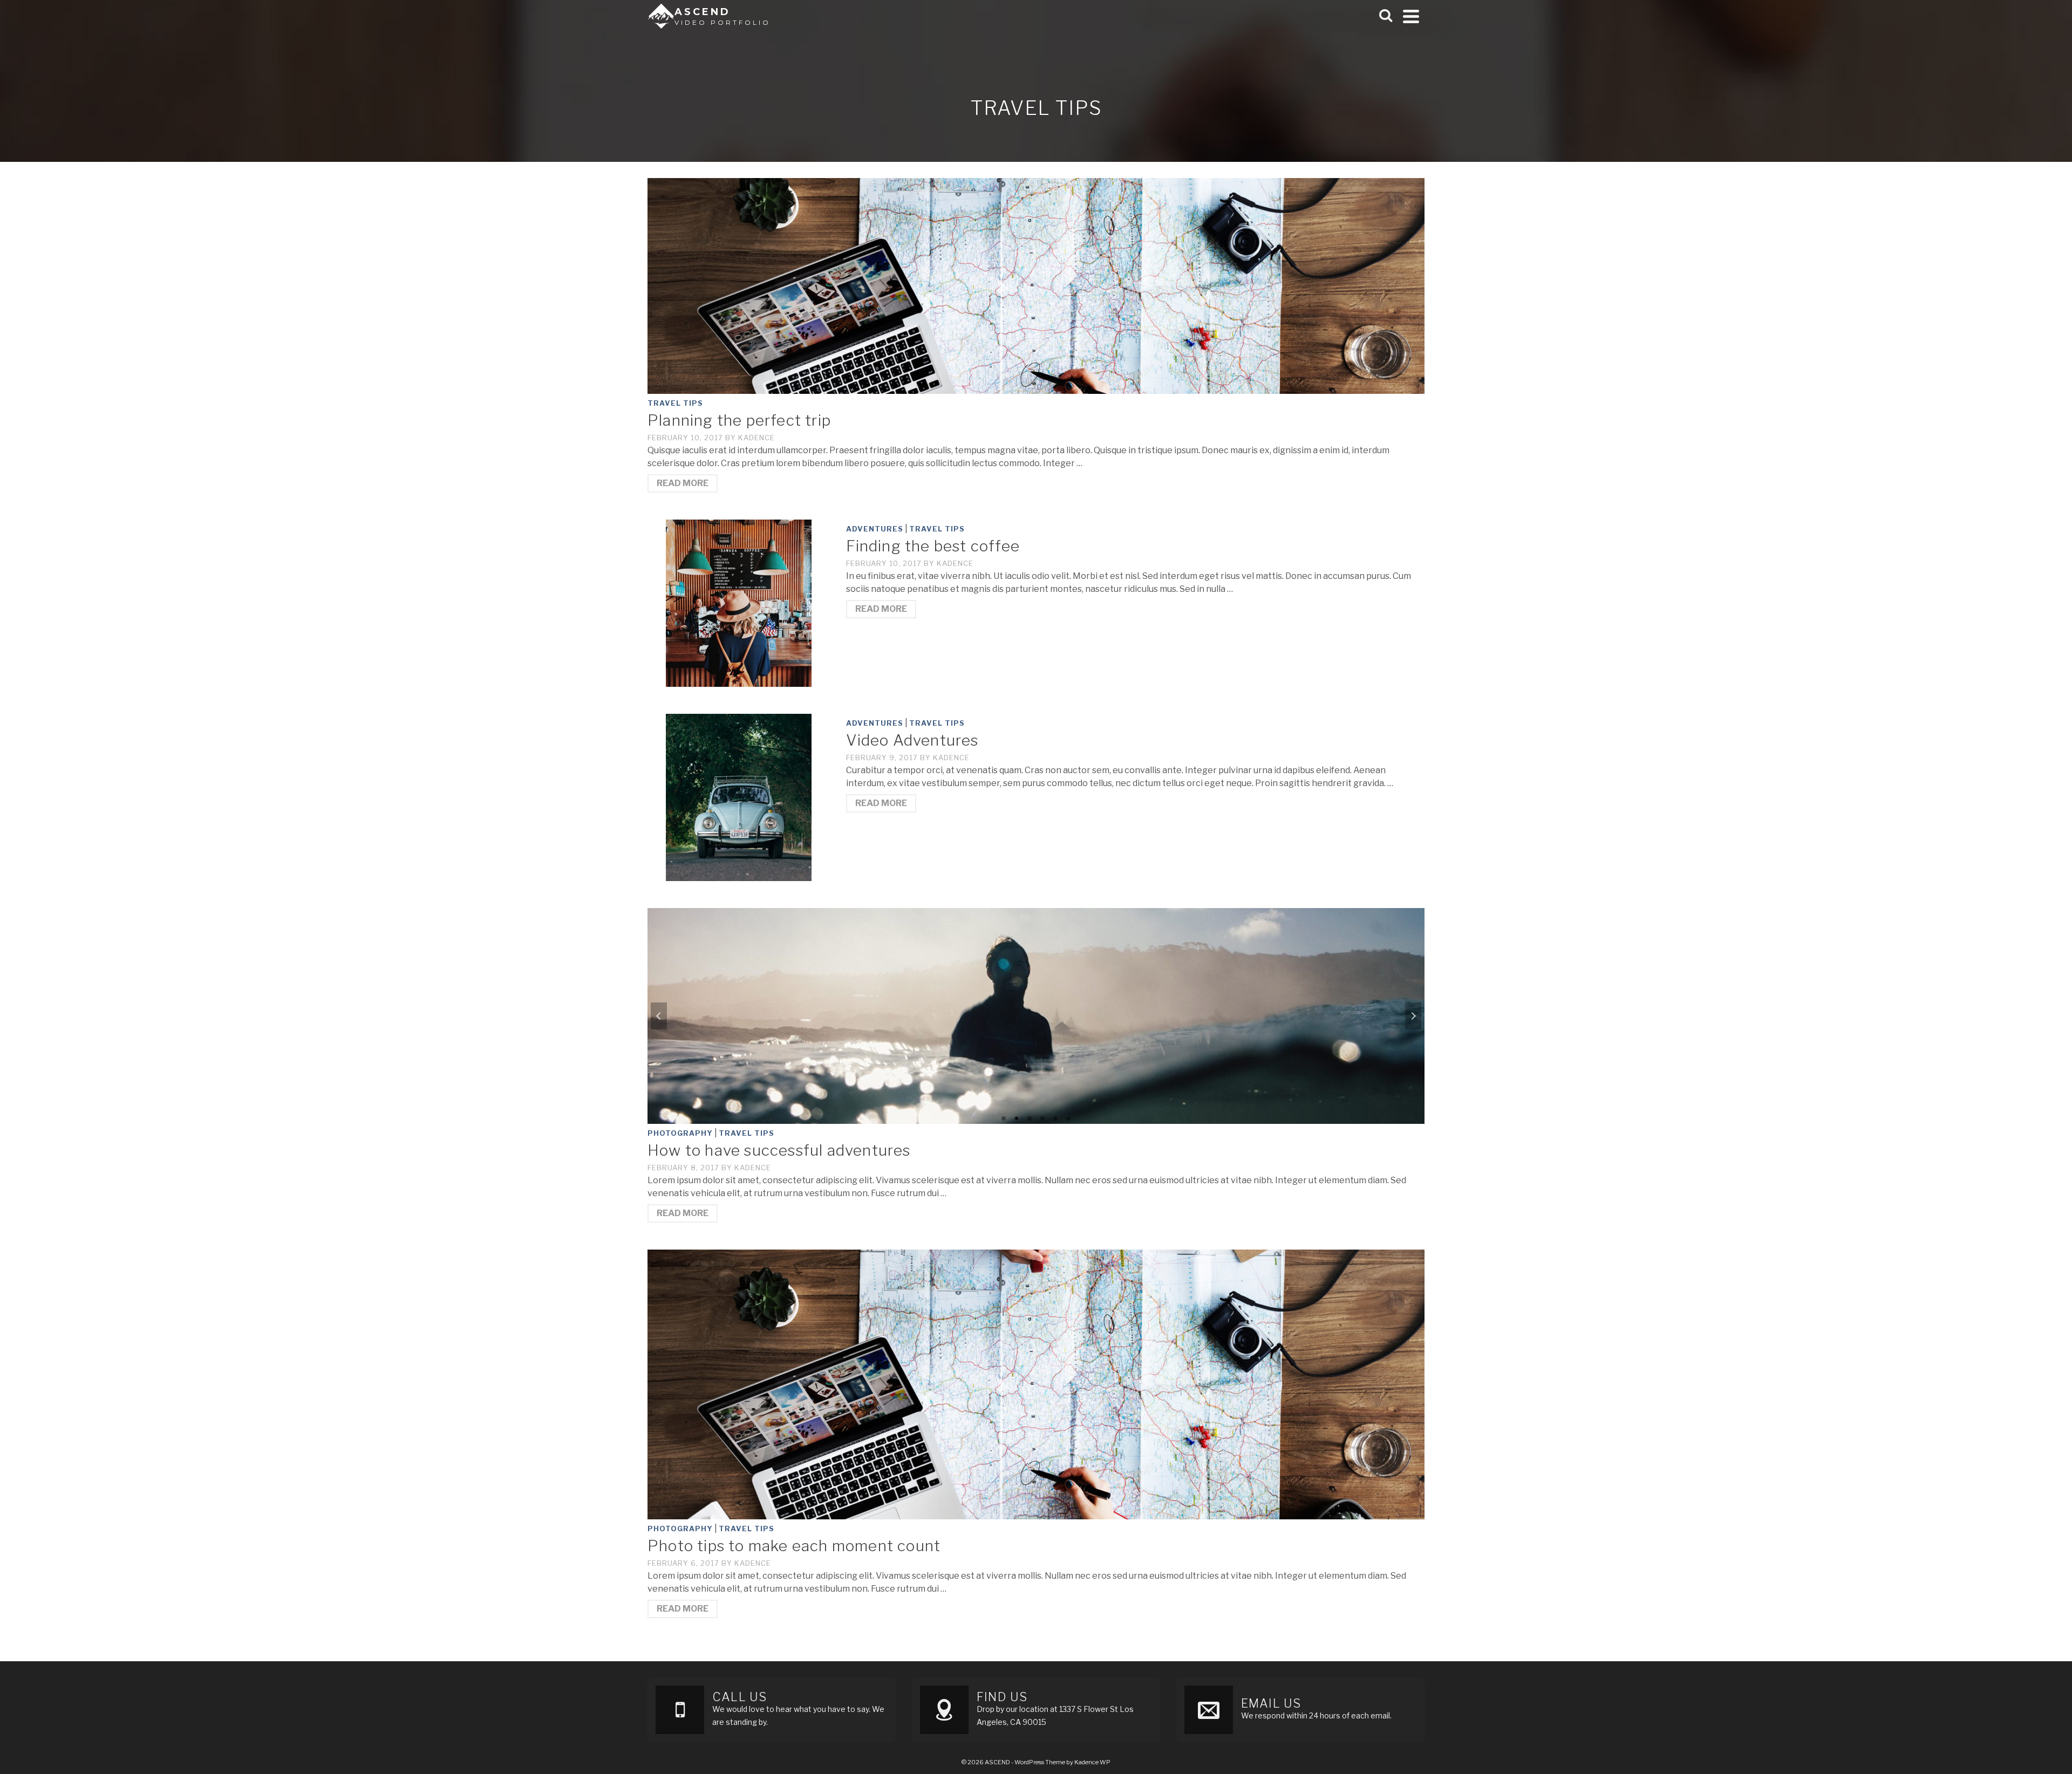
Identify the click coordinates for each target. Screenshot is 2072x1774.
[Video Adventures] (739, 797)
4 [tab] (1042, 1118)
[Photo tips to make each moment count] (1036, 1384)
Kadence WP (1092, 1762)
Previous (659, 1016)
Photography (680, 1133)
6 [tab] (1068, 1118)
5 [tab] (1055, 1118)
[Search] (1386, 16)
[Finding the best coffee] (739, 602)
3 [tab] (1030, 1118)
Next (1413, 1016)
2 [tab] (1017, 1118)
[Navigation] (1411, 16)
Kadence (756, 438)
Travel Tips (675, 403)
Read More (683, 483)
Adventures (875, 529)
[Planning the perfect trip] (1036, 285)
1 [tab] (1004, 1118)
